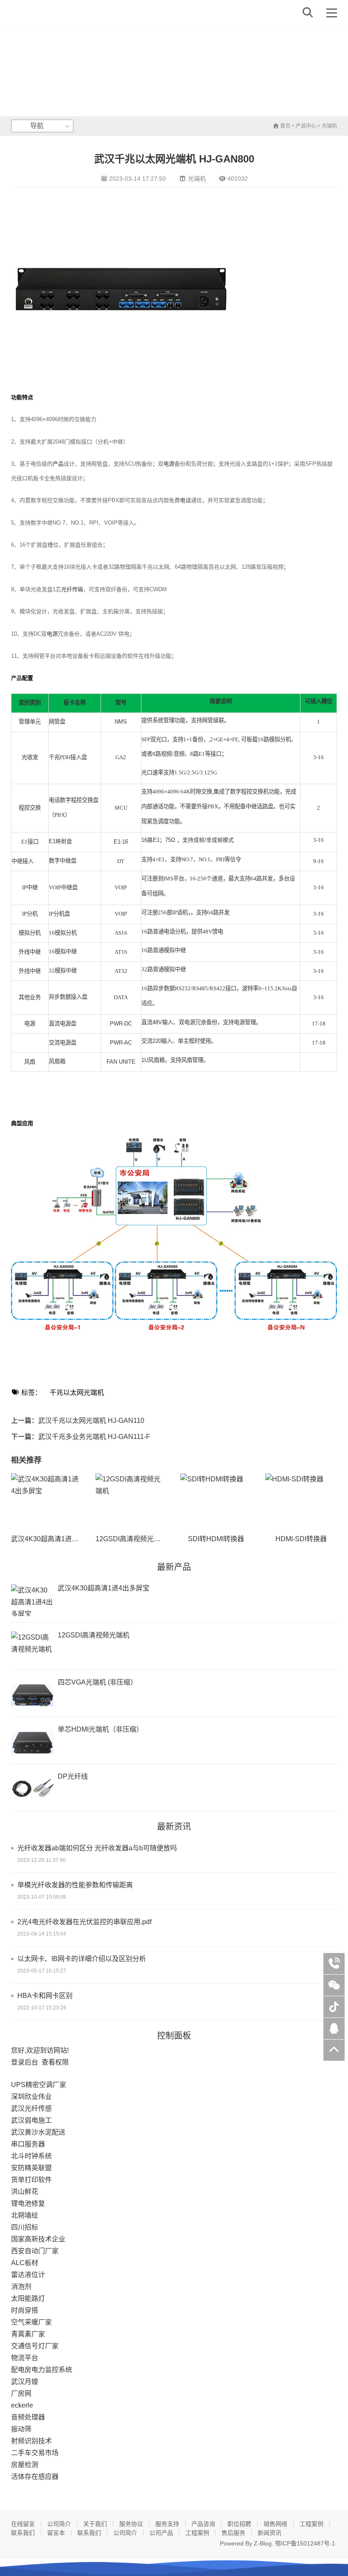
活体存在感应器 (35, 2477)
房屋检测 (25, 2465)
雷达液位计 (28, 2275)
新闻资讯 (269, 2533)
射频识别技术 (31, 2441)
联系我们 (23, 2533)
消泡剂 (21, 2287)
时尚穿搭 (25, 2310)
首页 (285, 126)
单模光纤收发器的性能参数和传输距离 (75, 1885)
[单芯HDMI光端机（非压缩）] (32, 1742)
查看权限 (55, 2062)
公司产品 (161, 2533)
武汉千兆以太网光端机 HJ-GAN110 (91, 1421)
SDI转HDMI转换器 (216, 1539)
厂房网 (21, 2393)
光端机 (329, 126)
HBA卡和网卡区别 (45, 1996)
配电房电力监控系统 (42, 2370)
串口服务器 (28, 2144)
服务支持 (167, 2524)
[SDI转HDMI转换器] (216, 1500)
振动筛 (21, 2429)
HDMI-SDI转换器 (301, 1539)
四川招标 (25, 2227)
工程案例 (312, 2524)
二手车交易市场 (35, 2453)
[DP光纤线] (32, 1789)
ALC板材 (25, 2263)
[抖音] (334, 2007)
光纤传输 (72, 589)
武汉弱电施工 (31, 2120)
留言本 (56, 2533)
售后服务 (233, 2533)
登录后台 (25, 2062)
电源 (169, 464)
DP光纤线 (73, 1776)
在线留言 (23, 2524)
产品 (58, 464)
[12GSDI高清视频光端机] (131, 1500)
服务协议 (131, 2524)
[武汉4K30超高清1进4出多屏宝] (47, 1500)
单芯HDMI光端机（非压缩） (100, 1729)
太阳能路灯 (28, 2298)
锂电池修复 (28, 2203)
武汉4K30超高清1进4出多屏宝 (57, 1539)
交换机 (260, 792)
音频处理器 (28, 2417)
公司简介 (59, 2524)
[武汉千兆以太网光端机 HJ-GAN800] (41, 13)
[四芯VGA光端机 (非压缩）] (32, 1695)
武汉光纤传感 (31, 2108)
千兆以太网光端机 (77, 1393)
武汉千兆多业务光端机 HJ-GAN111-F (94, 1437)
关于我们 (95, 2524)
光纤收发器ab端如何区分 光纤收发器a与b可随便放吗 (97, 1848)
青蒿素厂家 (28, 2334)
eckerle (22, 2405)
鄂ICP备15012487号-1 (305, 2543)
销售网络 (275, 2524)
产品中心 (306, 126)
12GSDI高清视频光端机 (131, 1539)
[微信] (334, 1985)
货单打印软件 (31, 2180)
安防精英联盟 (31, 2168)
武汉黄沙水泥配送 (38, 2132)
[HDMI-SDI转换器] (301, 1500)
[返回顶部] (334, 2050)
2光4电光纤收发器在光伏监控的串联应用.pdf (84, 1922)
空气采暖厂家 (31, 2322)
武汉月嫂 (25, 2382)
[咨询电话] (334, 1964)
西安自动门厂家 (35, 2251)
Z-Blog (263, 2543)
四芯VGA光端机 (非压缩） (97, 1682)
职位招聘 (239, 2524)
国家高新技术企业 (38, 2239)
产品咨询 (203, 2524)
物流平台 (25, 2358)
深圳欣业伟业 (31, 2097)
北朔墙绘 (25, 2215)
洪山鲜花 (25, 2192)
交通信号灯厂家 (35, 2346)
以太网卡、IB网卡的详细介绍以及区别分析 (82, 1959)
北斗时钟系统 (31, 2156)
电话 (185, 500)
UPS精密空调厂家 (39, 2085)
